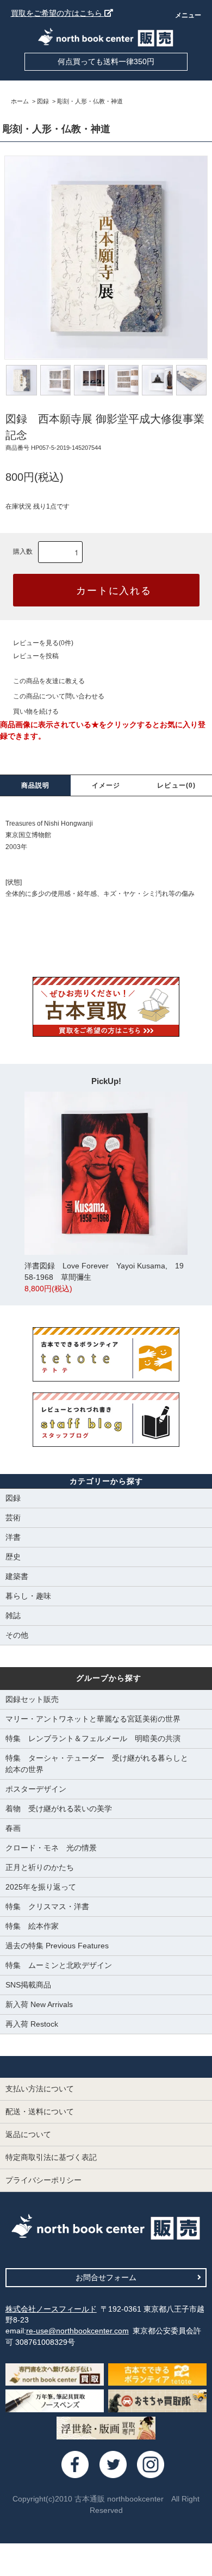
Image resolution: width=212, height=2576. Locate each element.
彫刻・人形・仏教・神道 (90, 101)
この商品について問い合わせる (59, 696)
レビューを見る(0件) (43, 643)
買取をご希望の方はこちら (58, 13)
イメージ (106, 785)
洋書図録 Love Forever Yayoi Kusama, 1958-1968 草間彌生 (104, 1277)
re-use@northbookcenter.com (77, 2331)
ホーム (20, 101)
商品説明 (36, 785)
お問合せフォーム (106, 2277)
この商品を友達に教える (49, 681)
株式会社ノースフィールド (51, 2309)
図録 (43, 101)
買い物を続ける (36, 711)
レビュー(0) (176, 785)
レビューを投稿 (36, 656)
